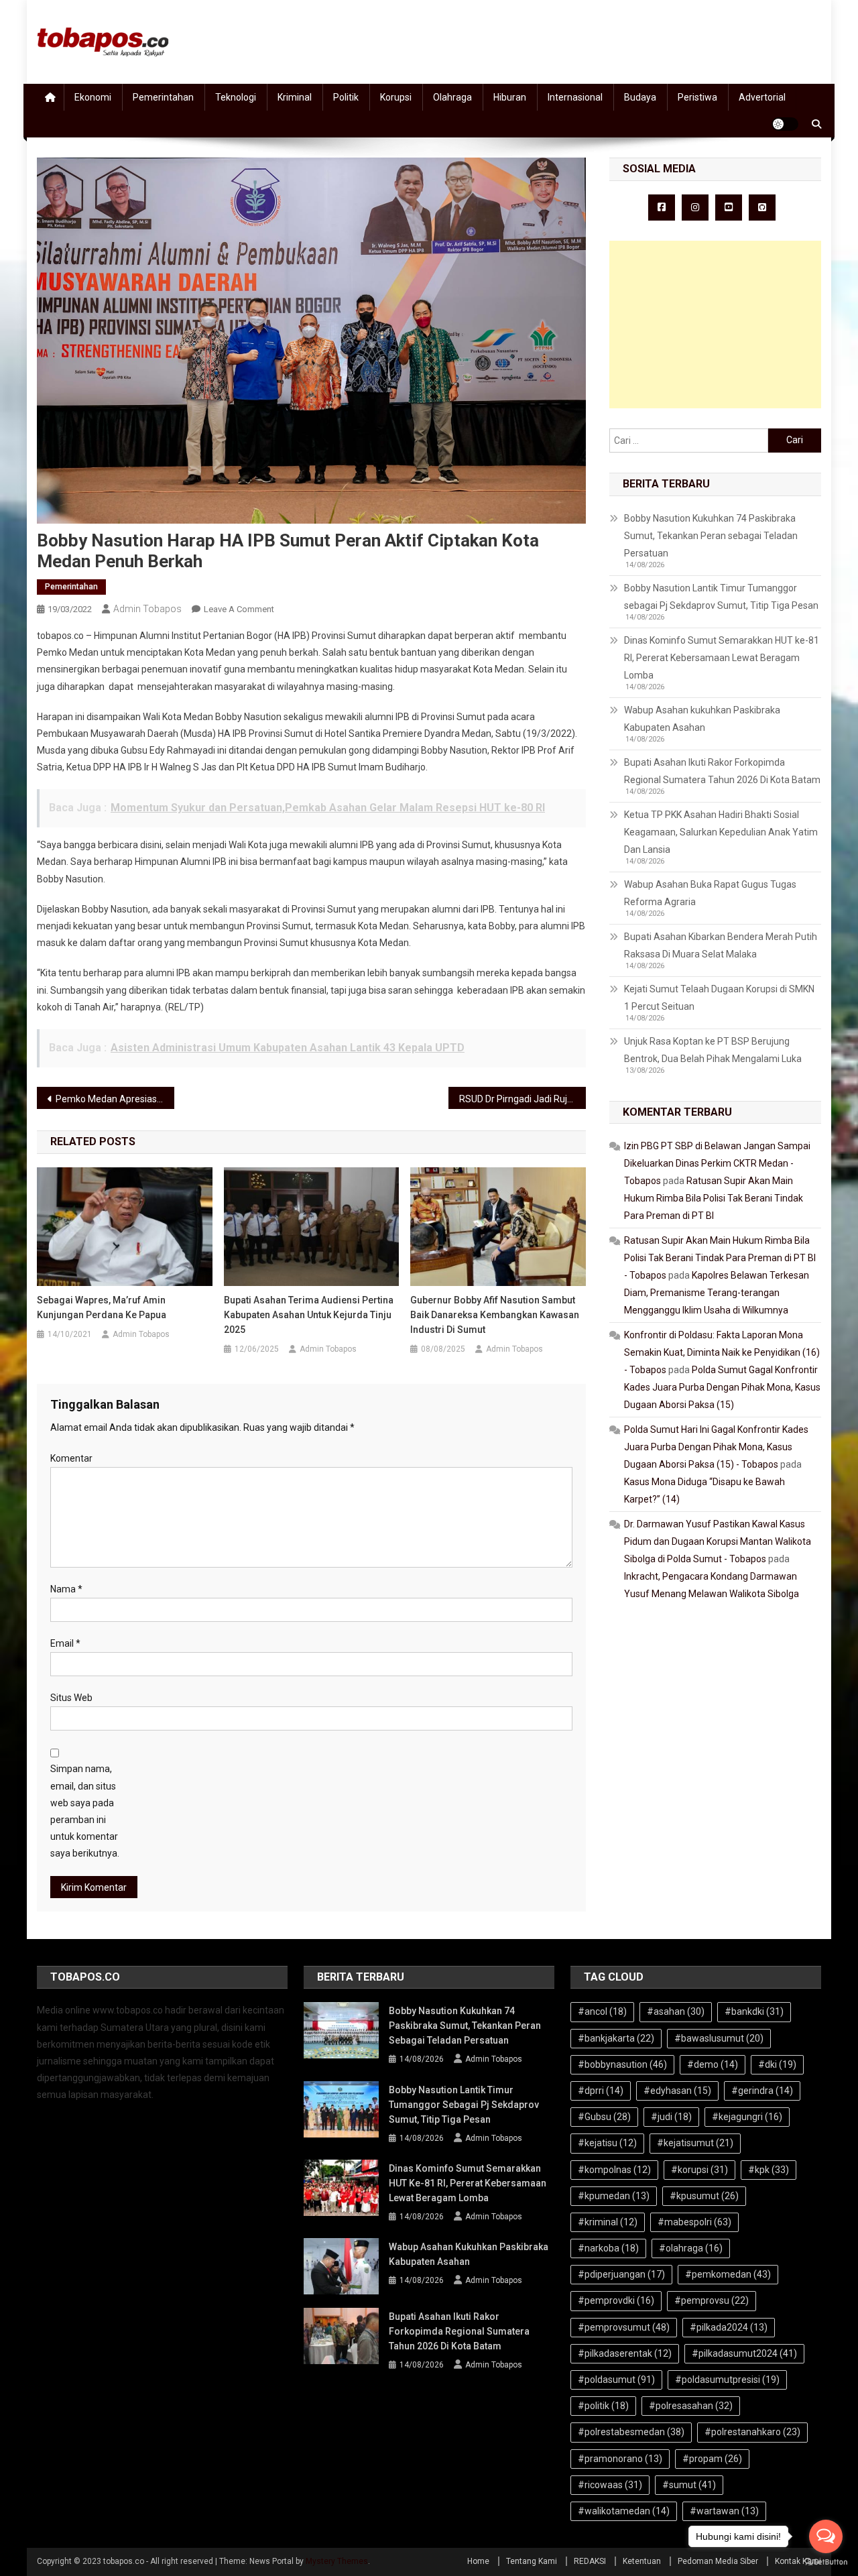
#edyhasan (677, 2091)
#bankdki (754, 2011)
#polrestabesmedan (631, 2432)
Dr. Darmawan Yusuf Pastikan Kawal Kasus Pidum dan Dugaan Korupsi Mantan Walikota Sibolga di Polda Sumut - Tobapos (718, 1541)
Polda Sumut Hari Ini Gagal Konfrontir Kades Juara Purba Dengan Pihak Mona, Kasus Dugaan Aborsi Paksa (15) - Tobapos (716, 1447)
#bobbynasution (622, 2064)
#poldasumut (616, 2380)
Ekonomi (93, 97)
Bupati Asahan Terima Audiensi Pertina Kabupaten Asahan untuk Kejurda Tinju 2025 (309, 1315)
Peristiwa (697, 97)
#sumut (689, 2485)
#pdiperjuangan (621, 2274)
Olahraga (452, 97)
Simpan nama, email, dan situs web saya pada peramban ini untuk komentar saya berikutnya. (85, 1811)
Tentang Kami (532, 2561)
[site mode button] (785, 124)
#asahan (676, 2011)
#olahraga (691, 2248)
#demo (713, 2064)
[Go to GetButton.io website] (826, 2562)
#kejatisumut (695, 2143)
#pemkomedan (728, 2274)
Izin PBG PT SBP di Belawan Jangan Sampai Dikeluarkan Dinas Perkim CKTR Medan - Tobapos (717, 1163)
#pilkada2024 (729, 2327)
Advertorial (762, 97)
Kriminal (295, 97)
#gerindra (762, 2091)
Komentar (71, 1458)
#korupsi (699, 2170)
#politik (603, 2406)
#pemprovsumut (624, 2327)
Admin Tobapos (147, 609)
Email (65, 1643)
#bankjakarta (616, 2038)
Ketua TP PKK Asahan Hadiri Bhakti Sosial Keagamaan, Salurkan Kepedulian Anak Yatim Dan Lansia (721, 832)
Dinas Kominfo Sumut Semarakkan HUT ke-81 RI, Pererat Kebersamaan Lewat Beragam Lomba (722, 658)
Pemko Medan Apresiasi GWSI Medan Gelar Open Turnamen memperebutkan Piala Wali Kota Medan (115, 1099)
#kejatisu (607, 2143)
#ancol (602, 2011)
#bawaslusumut (719, 2038)
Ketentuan (642, 2561)
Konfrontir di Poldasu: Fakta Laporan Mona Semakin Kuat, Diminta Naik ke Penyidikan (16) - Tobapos (722, 1352)
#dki (777, 2064)
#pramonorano (620, 2459)
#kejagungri (747, 2117)
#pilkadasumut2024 (744, 2353)
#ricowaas (610, 2485)
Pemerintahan (163, 97)
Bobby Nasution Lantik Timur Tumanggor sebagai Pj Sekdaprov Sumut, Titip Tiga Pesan (721, 597)
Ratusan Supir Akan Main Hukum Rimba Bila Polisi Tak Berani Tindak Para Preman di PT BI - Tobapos (720, 1258)
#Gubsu (604, 2117)
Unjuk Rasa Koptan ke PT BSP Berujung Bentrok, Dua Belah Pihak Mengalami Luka (713, 1050)
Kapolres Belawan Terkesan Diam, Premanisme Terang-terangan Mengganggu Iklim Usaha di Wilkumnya (717, 1293)
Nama (66, 1589)
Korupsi (396, 97)
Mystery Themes (337, 2561)
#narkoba (608, 2248)
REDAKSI (590, 2561)
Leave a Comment (239, 609)
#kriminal (608, 2222)
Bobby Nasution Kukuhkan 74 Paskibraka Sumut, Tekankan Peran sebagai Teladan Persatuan (711, 536)
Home (478, 2561)
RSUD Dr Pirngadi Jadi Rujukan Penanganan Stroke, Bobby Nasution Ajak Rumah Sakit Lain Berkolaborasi (523, 1099)
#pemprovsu (712, 2300)
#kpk (769, 2170)
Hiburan (510, 97)
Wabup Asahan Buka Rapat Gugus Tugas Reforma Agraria (710, 893)
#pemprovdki (616, 2300)
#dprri (601, 2091)
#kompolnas (614, 2170)
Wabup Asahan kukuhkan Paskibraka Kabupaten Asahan (702, 719)
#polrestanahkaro (752, 2432)
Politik (346, 97)
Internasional (575, 97)
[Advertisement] (715, 325)
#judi (671, 2117)
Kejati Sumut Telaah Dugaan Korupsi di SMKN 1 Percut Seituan (719, 998)
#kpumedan (614, 2196)
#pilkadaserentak (625, 2353)
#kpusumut (704, 2196)
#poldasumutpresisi (727, 2380)
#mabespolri (694, 2222)
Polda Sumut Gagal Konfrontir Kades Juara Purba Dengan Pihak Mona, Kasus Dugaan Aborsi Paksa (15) (722, 1387)
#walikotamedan (624, 2511)
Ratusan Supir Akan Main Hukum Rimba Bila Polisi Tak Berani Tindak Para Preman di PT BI (714, 1198)
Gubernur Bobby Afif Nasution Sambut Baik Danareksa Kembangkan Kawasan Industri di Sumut (495, 1315)
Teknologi (236, 97)
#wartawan (724, 2511)
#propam (712, 2459)
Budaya (640, 97)
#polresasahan (691, 2406)
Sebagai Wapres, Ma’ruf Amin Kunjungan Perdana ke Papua (102, 1307)
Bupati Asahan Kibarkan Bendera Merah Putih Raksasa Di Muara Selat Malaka (721, 945)
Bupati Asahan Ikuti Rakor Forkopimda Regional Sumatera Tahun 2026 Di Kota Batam (722, 771)
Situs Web (71, 1698)
